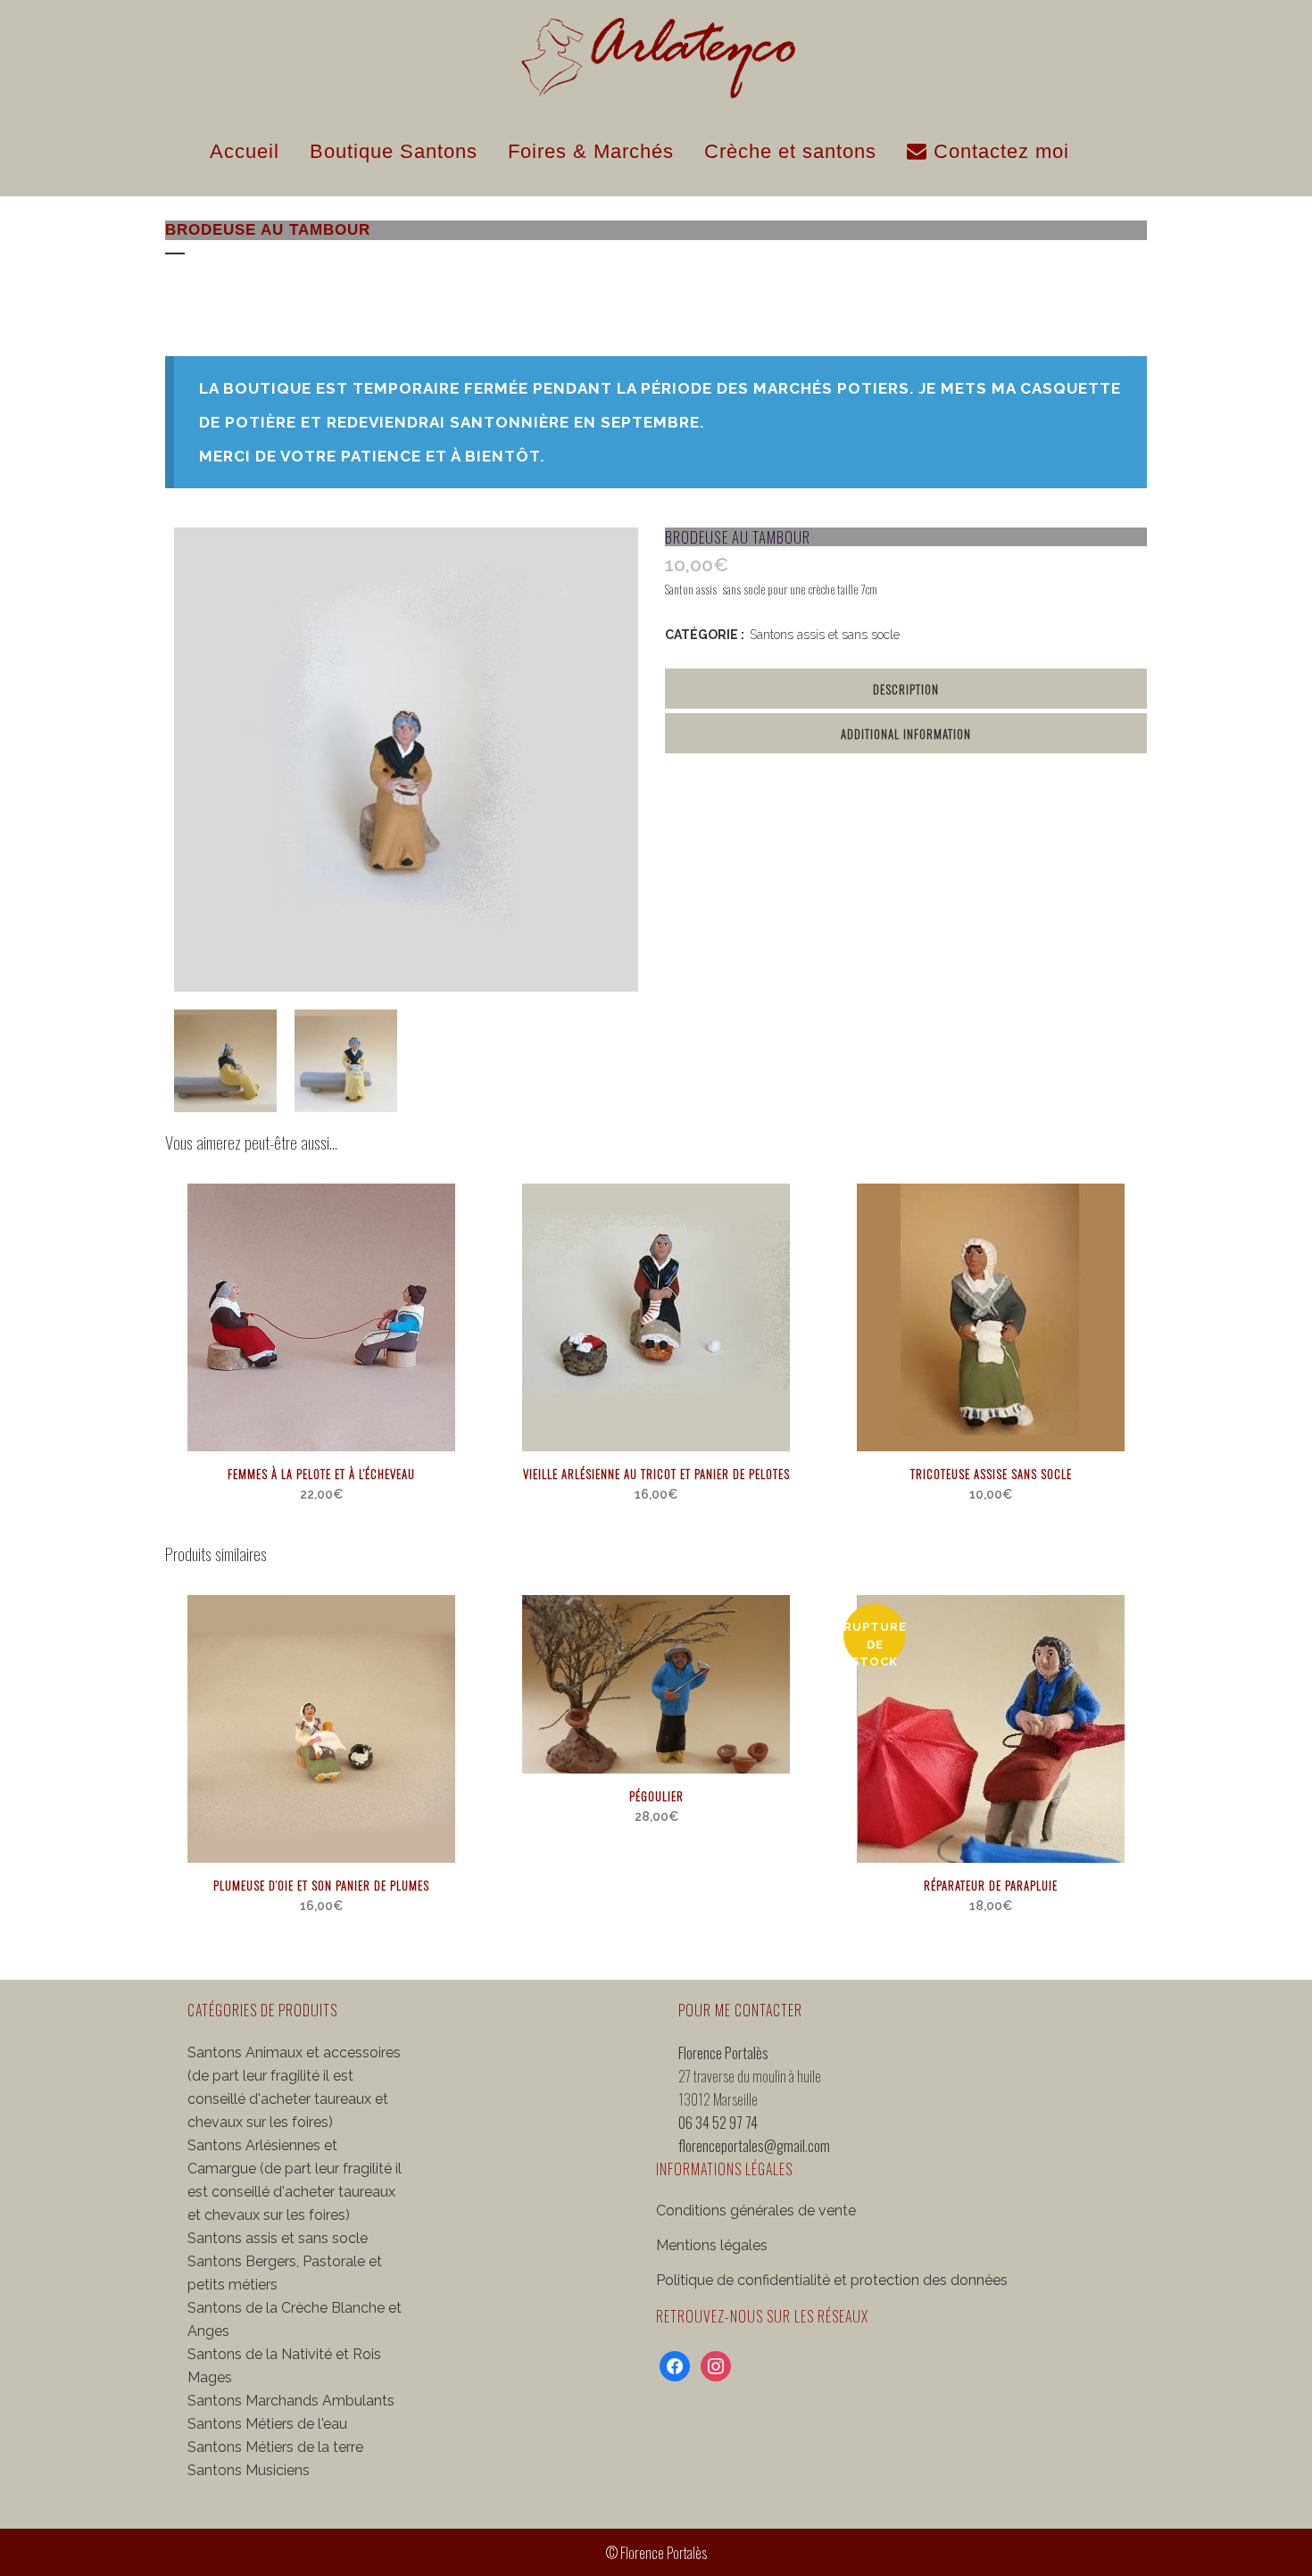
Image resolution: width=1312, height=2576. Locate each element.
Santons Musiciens (249, 2470)
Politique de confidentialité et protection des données (832, 2280)
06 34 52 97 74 (718, 2123)
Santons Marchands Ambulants (291, 2401)
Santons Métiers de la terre (275, 2447)
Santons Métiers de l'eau (267, 2424)
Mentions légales (712, 2245)
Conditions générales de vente (756, 2210)
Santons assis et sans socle (825, 635)
